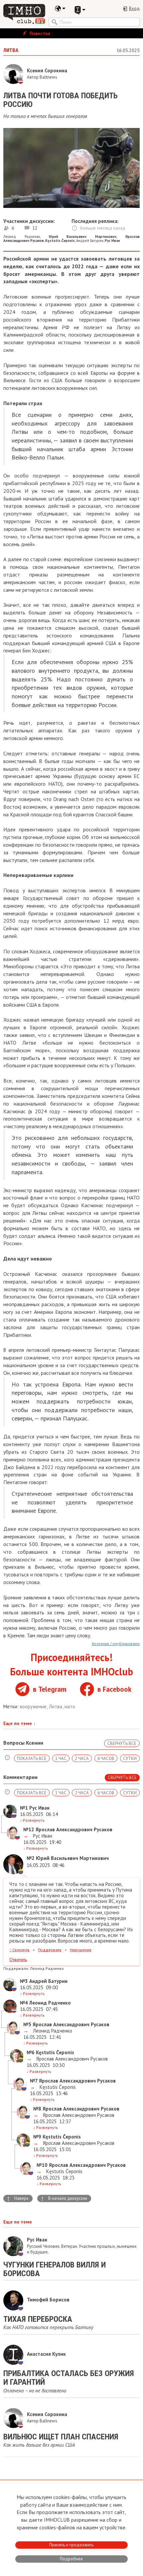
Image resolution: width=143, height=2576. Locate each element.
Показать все (32, 1758)
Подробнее (71, 2559)
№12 (29, 1829)
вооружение (34, 1707)
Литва (56, 1707)
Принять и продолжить (71, 2545)
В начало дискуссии (64, 2198)
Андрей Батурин (90, 241)
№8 (37, 2109)
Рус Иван (42, 1836)
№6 (31, 2052)
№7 (34, 2081)
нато (70, 1707)
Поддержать (50, 1950)
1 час (61, 1758)
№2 (31, 1858)
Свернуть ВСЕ (122, 1743)
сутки (130, 1758)
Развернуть (32, 1820)
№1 (24, 1808)
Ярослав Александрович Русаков (71, 2059)
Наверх (18, 2198)
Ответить (18, 1960)
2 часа (82, 1758)
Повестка (39, 33)
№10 (42, 2165)
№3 (24, 1981)
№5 (27, 2024)
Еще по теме (19, 1723)
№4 (24, 2003)
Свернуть (19, 1950)
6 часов (106, 1758)
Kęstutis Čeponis (57, 2087)
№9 (37, 2137)
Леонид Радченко (22, 237)
